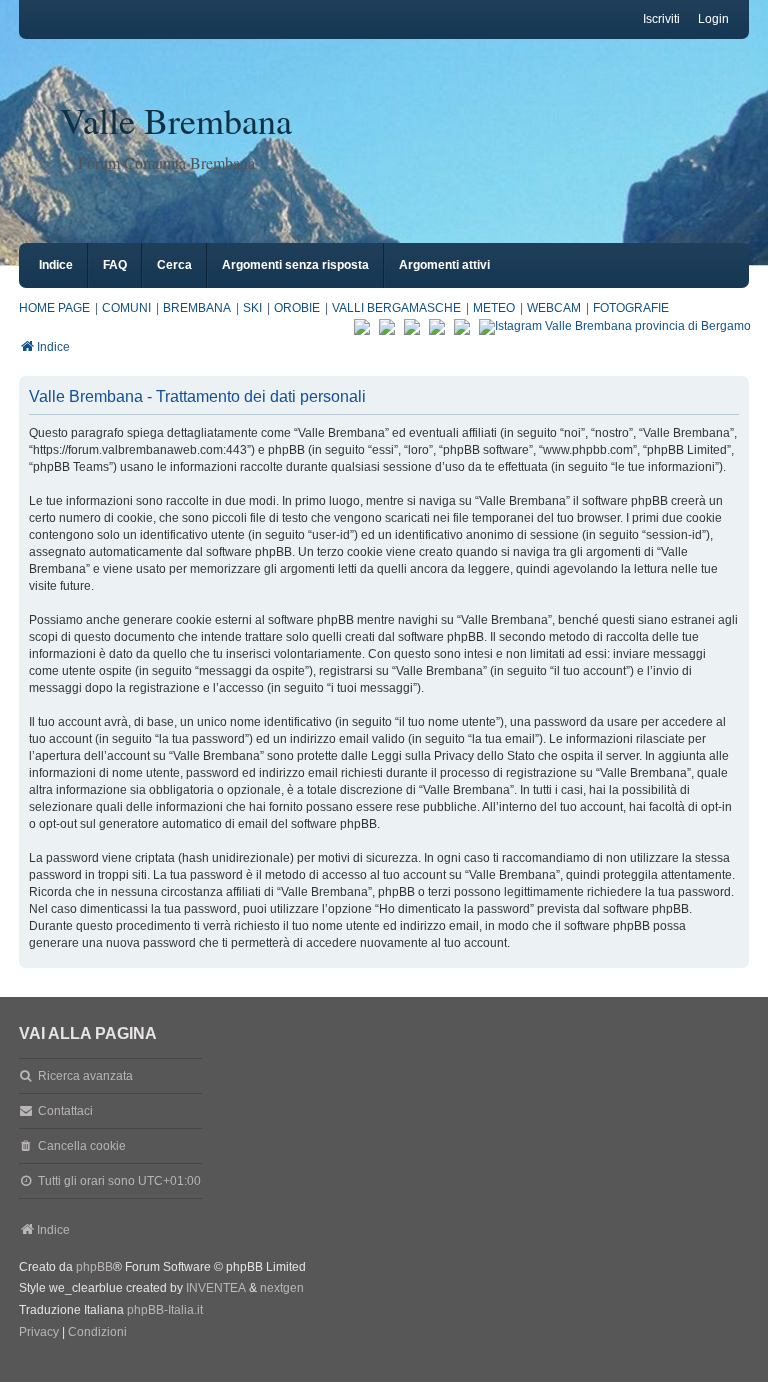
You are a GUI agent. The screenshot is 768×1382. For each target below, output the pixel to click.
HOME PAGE (54, 308)
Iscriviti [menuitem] (661, 19)
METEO (494, 308)
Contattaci (65, 1111)
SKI (252, 308)
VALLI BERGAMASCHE (396, 308)
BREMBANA (197, 308)
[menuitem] (39, 1333)
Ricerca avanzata (85, 1076)
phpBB (94, 1267)
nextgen (282, 1288)
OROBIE (297, 308)
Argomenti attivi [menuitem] (444, 265)
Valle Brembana (176, 120)
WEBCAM (554, 308)
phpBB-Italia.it (165, 1310)
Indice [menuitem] (56, 265)
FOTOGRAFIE (631, 308)
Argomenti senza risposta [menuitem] (295, 265)
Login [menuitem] (713, 19)
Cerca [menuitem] (174, 265)
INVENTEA (216, 1288)
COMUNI (126, 308)
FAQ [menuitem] (115, 265)
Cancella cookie (82, 1146)
